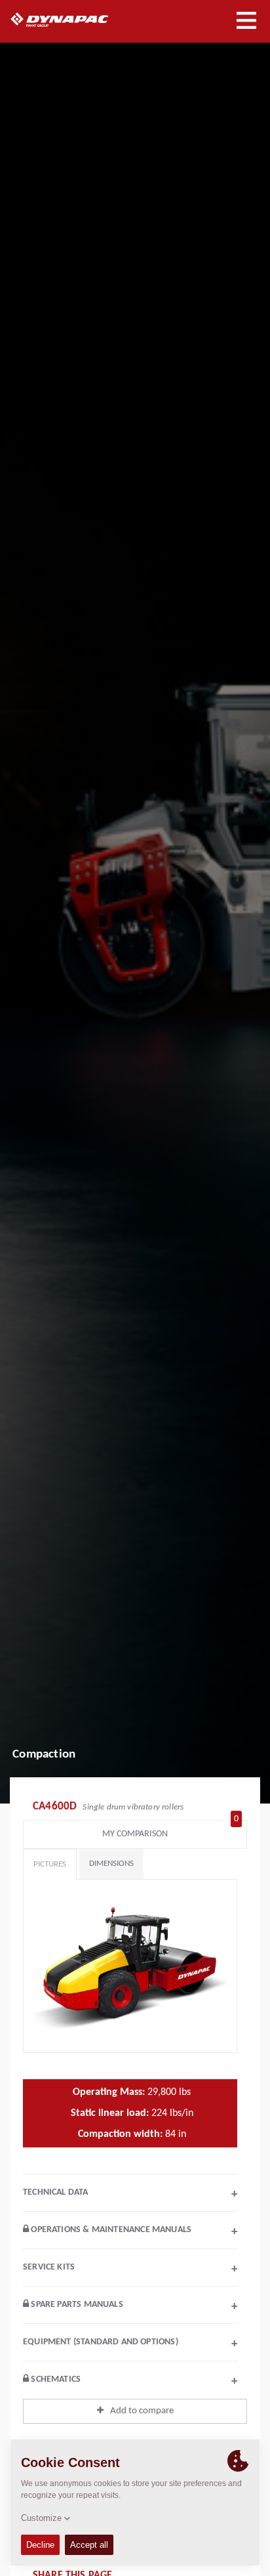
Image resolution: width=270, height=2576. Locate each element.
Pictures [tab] (50, 1864)
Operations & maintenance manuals (133, 2231)
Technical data (130, 2194)
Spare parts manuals (133, 2306)
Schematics (133, 2381)
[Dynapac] (74, 20)
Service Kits (130, 2269)
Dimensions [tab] (111, 1864)
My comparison (170, 1831)
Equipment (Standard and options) (130, 2344)
